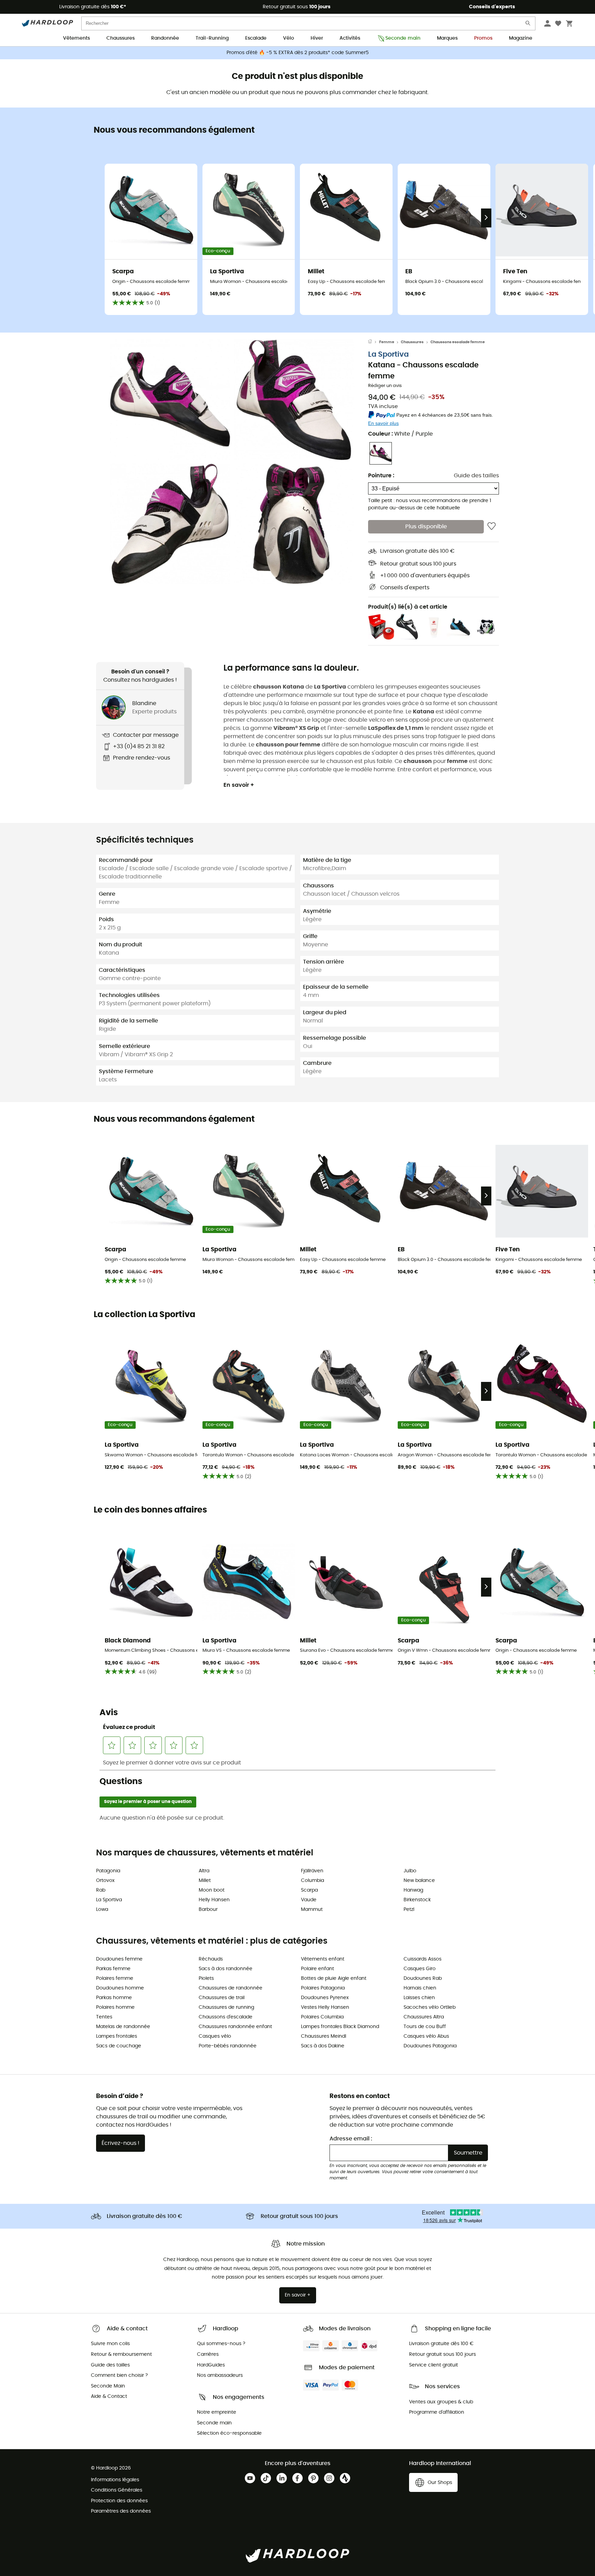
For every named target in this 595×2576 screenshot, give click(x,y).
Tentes (104, 2017)
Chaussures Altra (424, 2017)
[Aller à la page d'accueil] (374, 342)
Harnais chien (420, 1988)
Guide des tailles (476, 476)
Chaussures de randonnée (231, 1988)
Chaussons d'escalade (226, 2017)
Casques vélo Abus (426, 2036)
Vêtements (76, 38)
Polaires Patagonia (323, 1988)
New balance (419, 1881)
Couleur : (400, 434)
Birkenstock (417, 1900)
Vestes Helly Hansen (325, 2007)
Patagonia (108, 1871)
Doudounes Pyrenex (325, 1998)
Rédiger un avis (385, 386)
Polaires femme (115, 1978)
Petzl (409, 1910)
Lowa (102, 1910)
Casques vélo (215, 2036)
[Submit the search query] (528, 25)
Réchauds (211, 1959)
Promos (483, 38)
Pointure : (381, 476)
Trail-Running (212, 38)
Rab (101, 1890)
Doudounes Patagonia (430, 2046)
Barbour (208, 1910)
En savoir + (239, 785)
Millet (205, 1881)
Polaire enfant (317, 1969)
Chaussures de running (226, 2007)
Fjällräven (312, 1871)
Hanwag (413, 1890)
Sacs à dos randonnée (226, 1969)
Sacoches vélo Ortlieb (430, 2007)
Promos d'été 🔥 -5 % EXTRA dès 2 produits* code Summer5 (298, 53)
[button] (170, 400)
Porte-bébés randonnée (228, 2046)
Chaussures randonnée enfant (235, 2027)
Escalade (256, 38)
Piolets (206, 1978)
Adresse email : (351, 2139)
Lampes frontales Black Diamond (340, 2027)
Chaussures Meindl (323, 2036)
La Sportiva (388, 354)
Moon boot (212, 1890)
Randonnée (165, 38)
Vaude (309, 1900)
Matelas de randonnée (123, 2027)
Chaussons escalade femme (458, 342)
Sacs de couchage (119, 2046)
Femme (387, 342)
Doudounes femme (119, 1959)
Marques (447, 38)
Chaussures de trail (222, 1998)
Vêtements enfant (323, 1959)
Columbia (312, 1881)
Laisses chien (419, 1998)
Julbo (410, 1871)
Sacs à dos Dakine (323, 2046)
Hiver (317, 38)
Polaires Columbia (322, 2017)
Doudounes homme (120, 1988)
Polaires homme (115, 2007)
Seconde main (403, 38)
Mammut (312, 1910)
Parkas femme (113, 1969)
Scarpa (309, 1890)
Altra (204, 1871)
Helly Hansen (214, 1900)
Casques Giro (420, 1969)
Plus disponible (426, 527)
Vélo (289, 38)
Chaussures (121, 38)
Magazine (521, 38)
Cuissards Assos (422, 1959)
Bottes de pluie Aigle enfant (334, 1978)
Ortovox (105, 1881)
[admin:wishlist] (492, 527)
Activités (350, 38)
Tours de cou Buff (425, 2027)
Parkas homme (114, 1998)
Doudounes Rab (423, 1978)
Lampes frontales (117, 2036)
